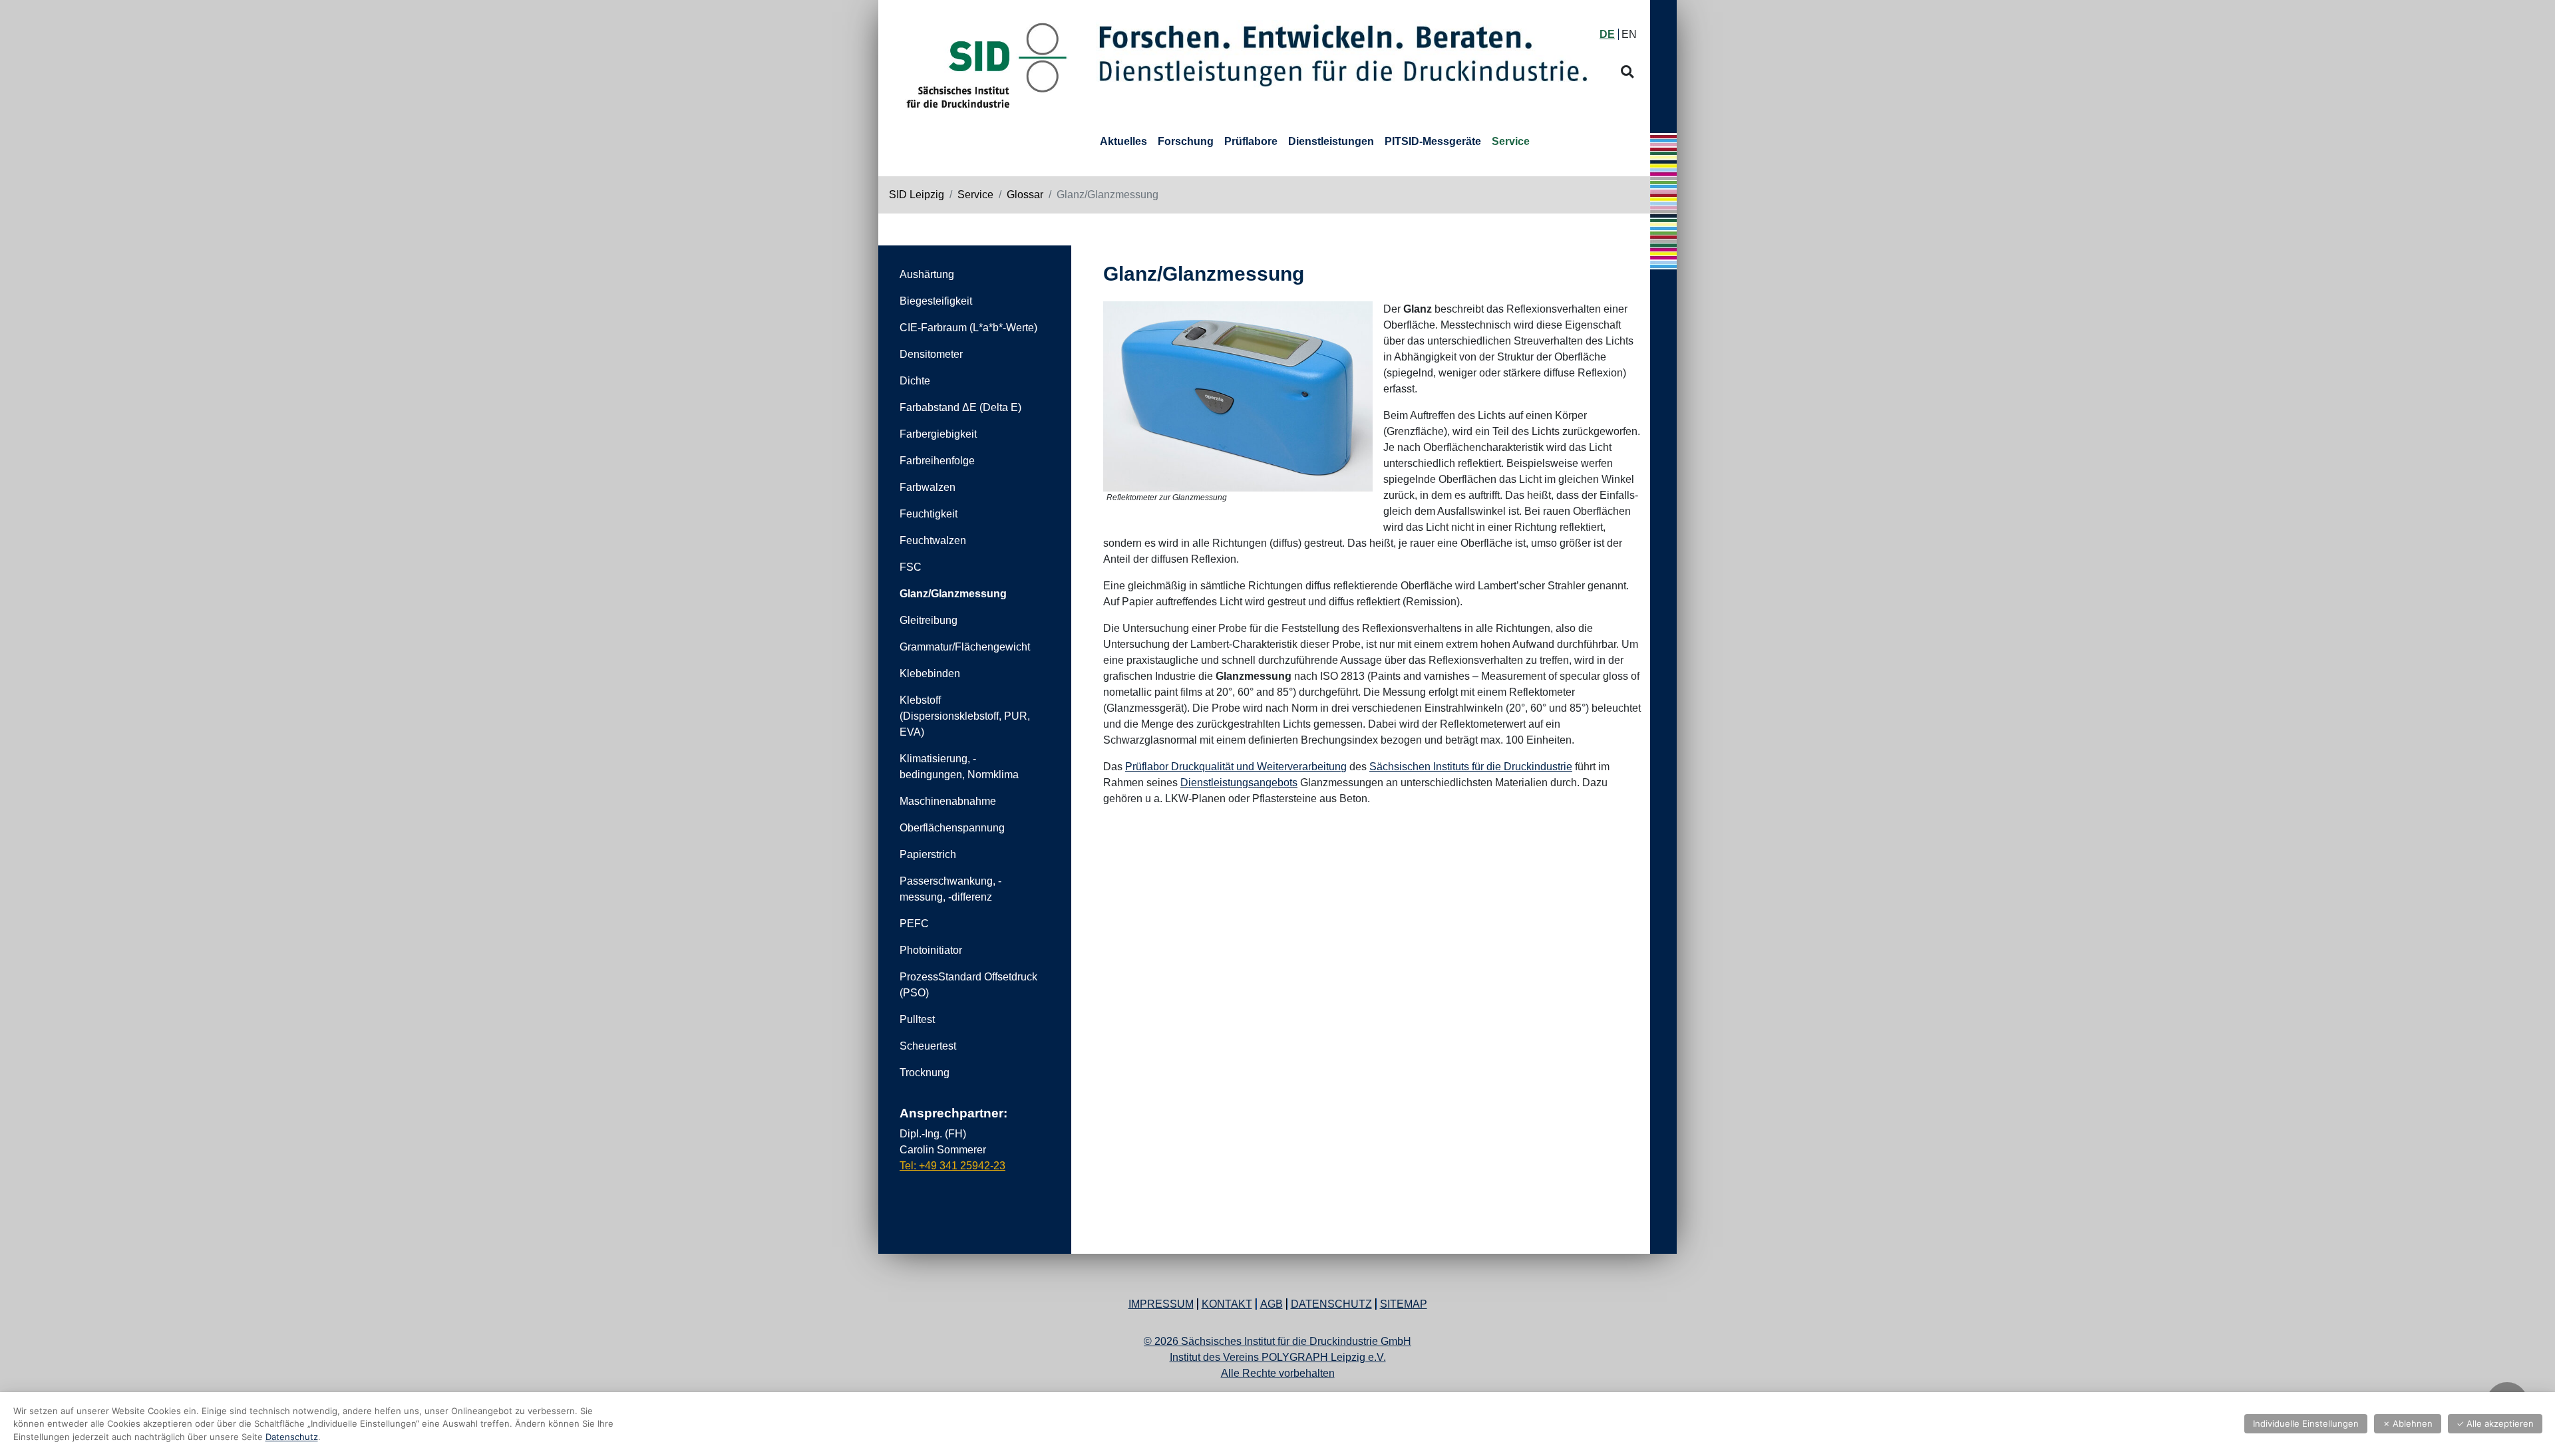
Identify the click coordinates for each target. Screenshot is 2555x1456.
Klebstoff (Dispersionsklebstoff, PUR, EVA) (965, 716)
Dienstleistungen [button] (1331, 141)
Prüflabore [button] (1251, 141)
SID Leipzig (917, 195)
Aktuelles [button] (1123, 141)
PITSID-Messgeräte (1433, 141)
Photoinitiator (931, 950)
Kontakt (1227, 1304)
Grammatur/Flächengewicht (965, 647)
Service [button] (1511, 141)
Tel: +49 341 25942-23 (952, 1166)
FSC (911, 567)
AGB (1272, 1304)
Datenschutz (1331, 1304)
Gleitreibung (929, 620)
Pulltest (917, 1019)
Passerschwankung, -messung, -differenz (950, 889)
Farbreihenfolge (937, 461)
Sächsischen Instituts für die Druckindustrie (1471, 767)
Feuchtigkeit (929, 514)
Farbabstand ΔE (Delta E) (960, 407)
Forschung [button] (1186, 141)
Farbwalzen (928, 487)
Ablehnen (2408, 1423)
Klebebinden (930, 673)
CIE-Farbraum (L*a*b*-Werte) (968, 328)
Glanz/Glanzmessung (953, 594)
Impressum (1161, 1304)
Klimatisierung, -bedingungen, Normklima (959, 767)
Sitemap (1404, 1304)
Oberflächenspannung (952, 828)
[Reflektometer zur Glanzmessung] (1238, 396)
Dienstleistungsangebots (1239, 783)
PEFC (914, 924)
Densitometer (931, 354)
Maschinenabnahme (948, 801)
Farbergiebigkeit (938, 434)
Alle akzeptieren (2495, 1423)
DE (1607, 34)
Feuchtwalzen (933, 540)
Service (975, 195)
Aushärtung (927, 274)
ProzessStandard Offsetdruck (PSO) (968, 985)
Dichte (915, 381)
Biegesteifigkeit (936, 301)
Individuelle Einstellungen (2306, 1423)
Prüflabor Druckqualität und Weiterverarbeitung (1236, 767)
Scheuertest (928, 1046)
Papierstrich (928, 854)
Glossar (1025, 195)
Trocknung (925, 1073)
